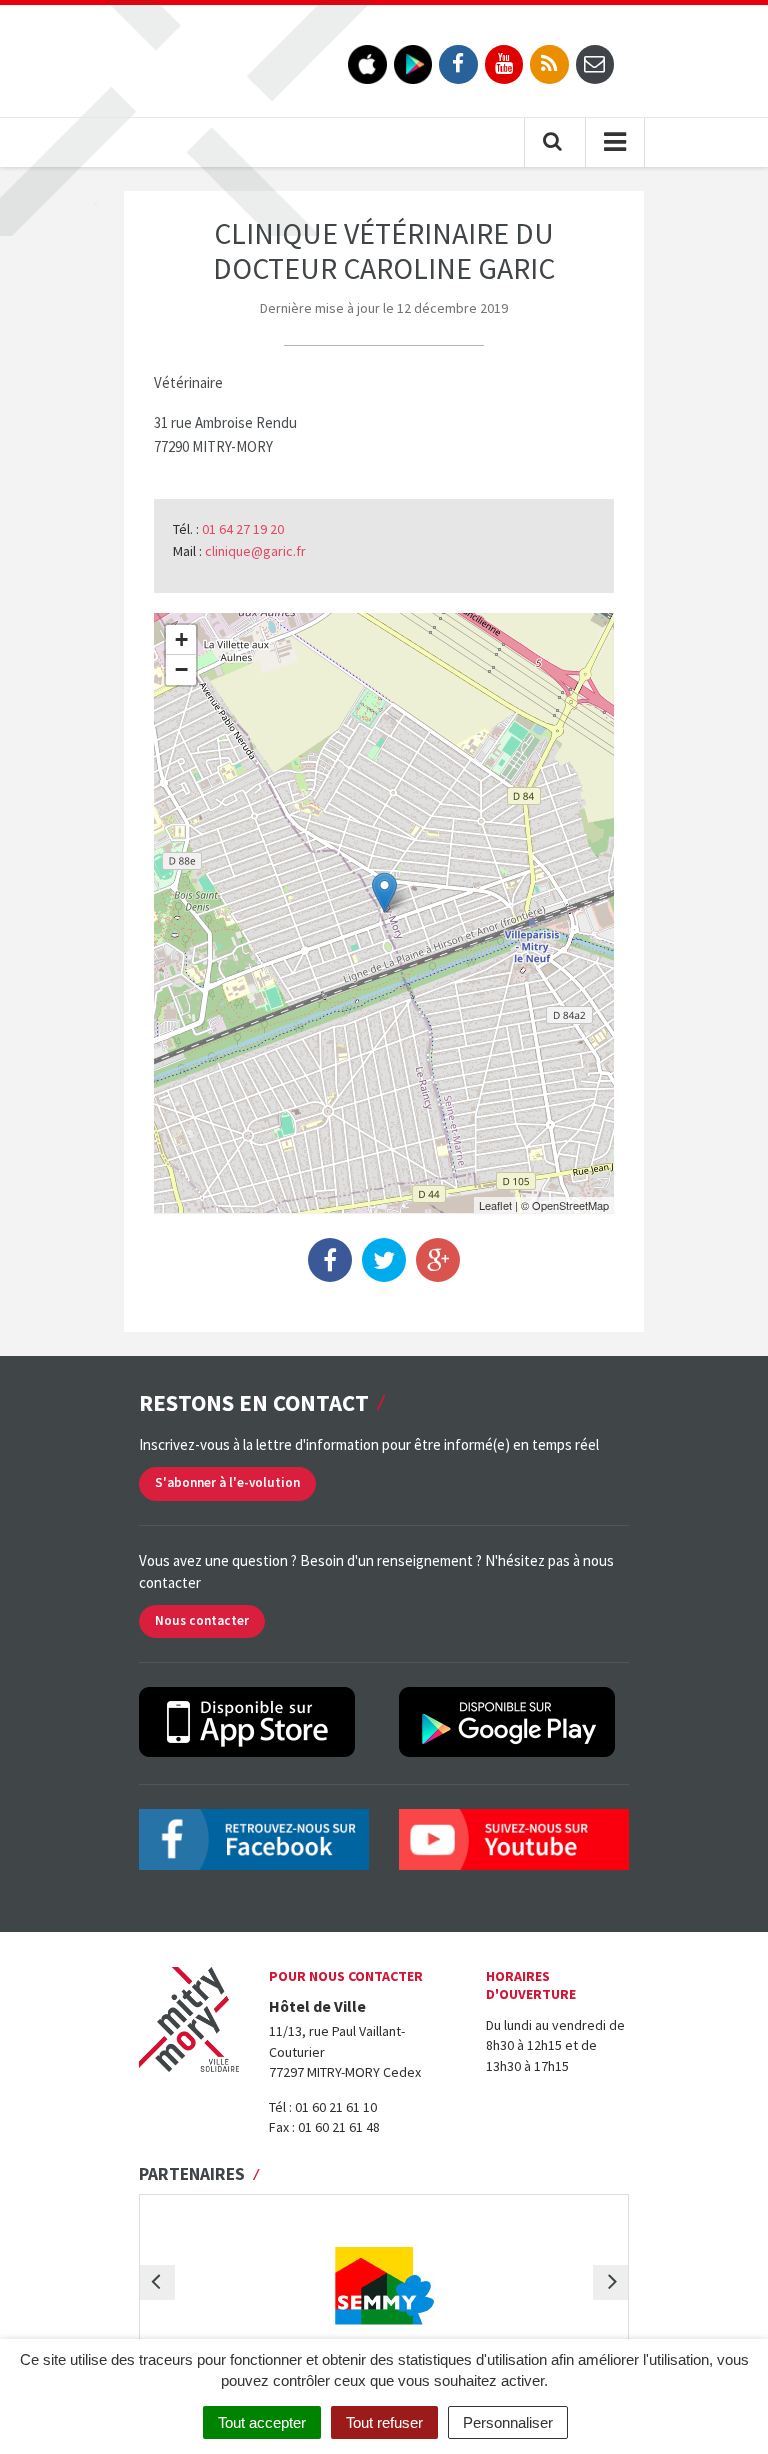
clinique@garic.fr (255, 551)
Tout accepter (262, 2422)
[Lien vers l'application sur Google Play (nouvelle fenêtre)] (413, 64)
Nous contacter (202, 1620)
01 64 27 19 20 (243, 529)
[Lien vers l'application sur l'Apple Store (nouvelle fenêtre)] (367, 64)
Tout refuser (384, 2422)
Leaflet (495, 1205)
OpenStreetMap (570, 1205)
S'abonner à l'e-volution (227, 1482)
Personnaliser (508, 2422)
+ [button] (181, 639)
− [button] (181, 669)
